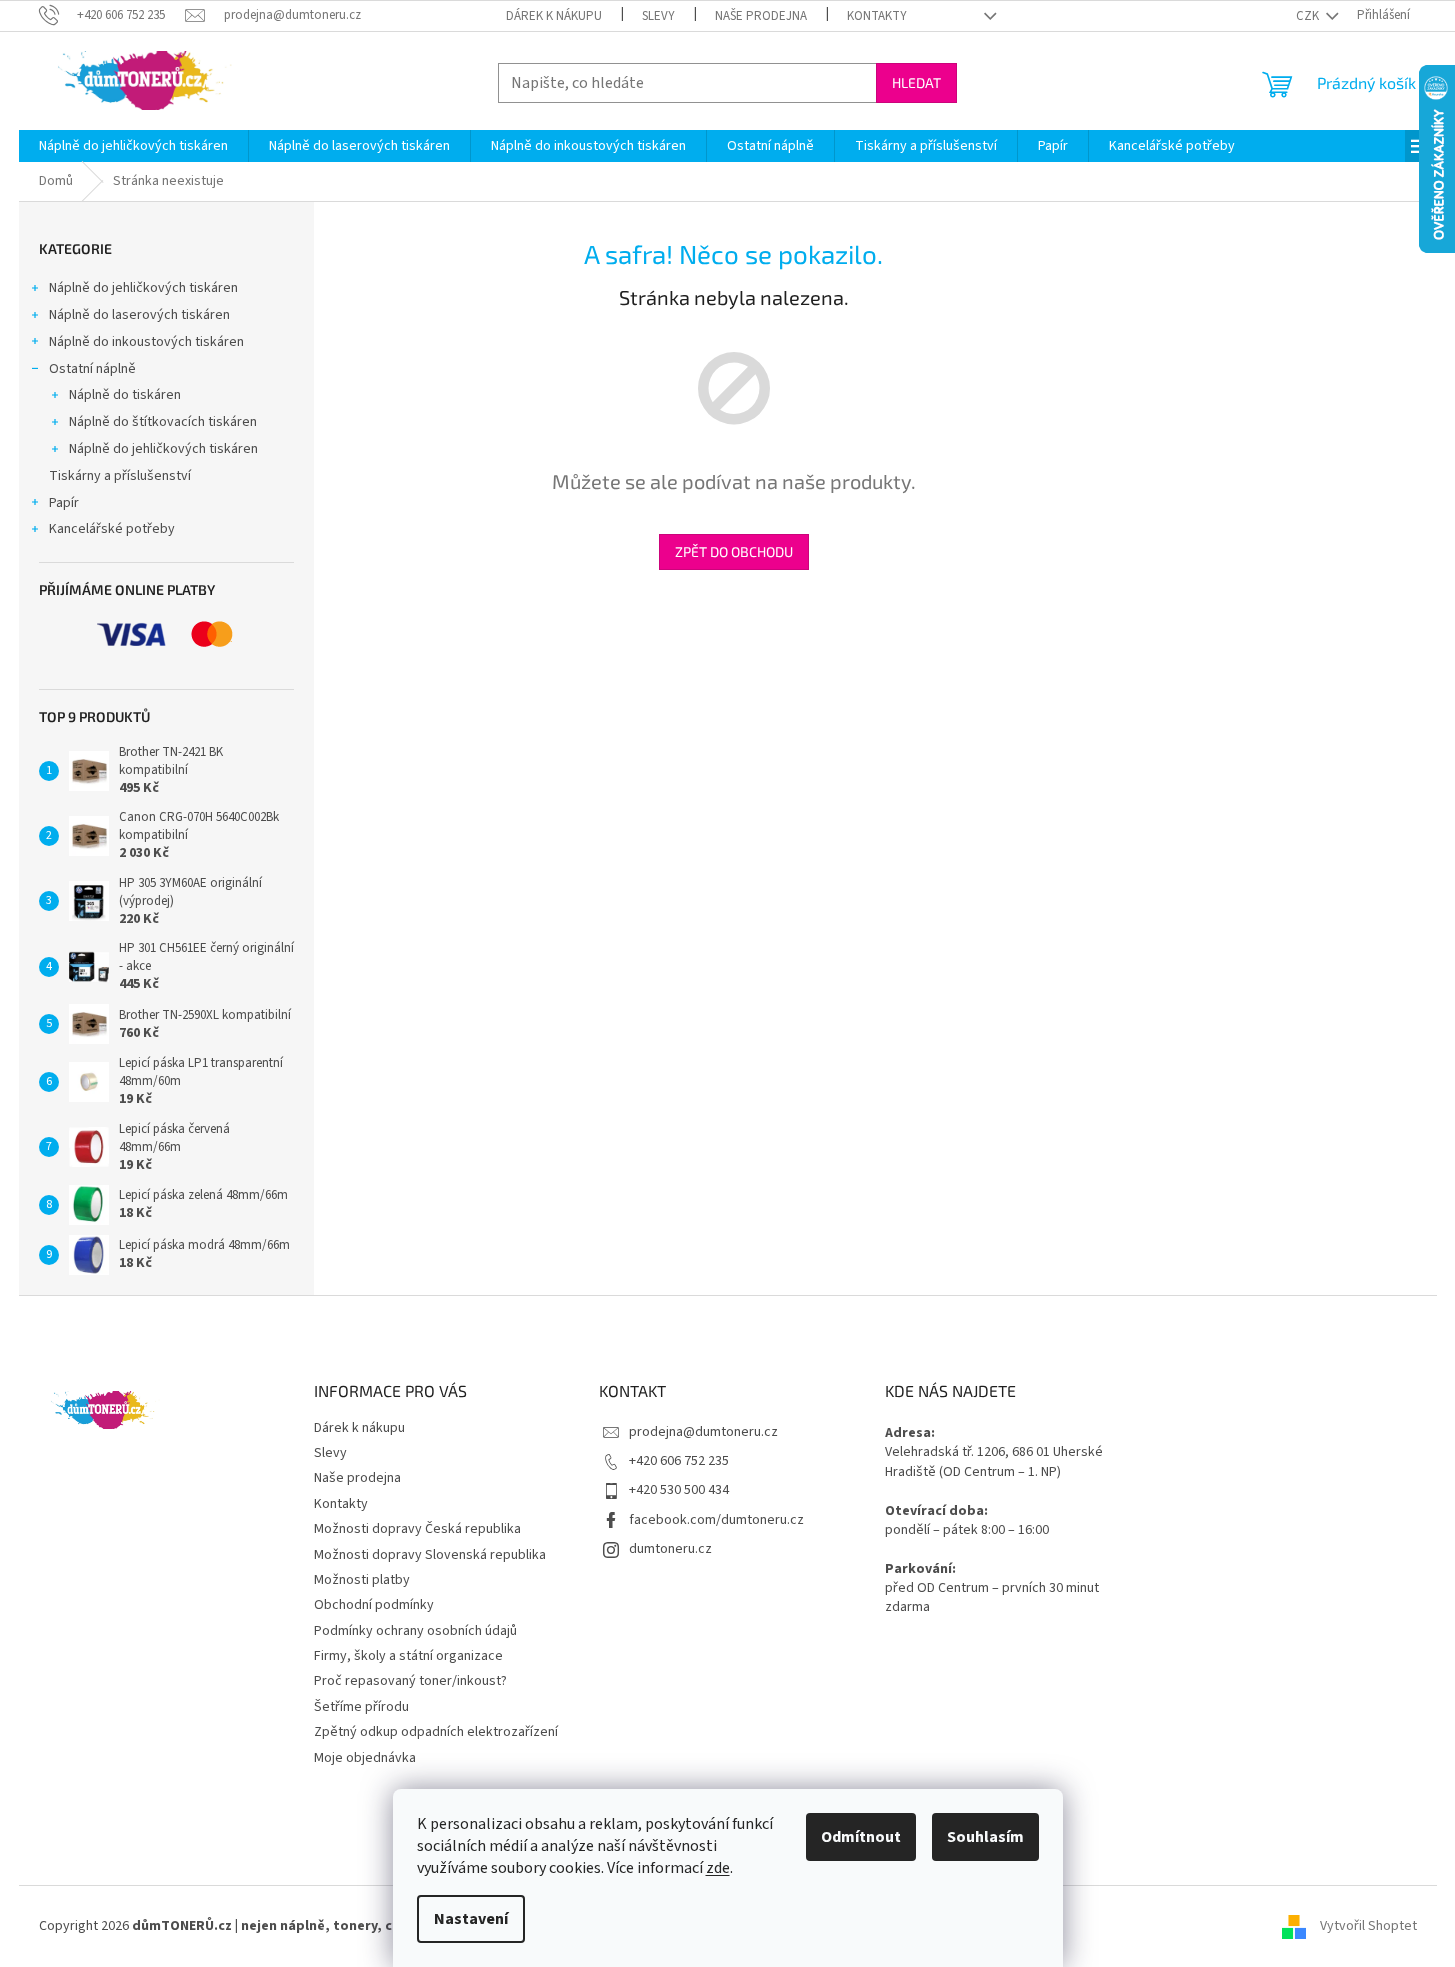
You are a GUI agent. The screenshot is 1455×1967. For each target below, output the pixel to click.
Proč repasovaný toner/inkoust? (410, 1681)
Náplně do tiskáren (125, 395)
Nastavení (471, 1919)
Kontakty (877, 16)
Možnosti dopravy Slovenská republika (430, 1555)
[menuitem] (133, 146)
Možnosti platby (362, 1580)
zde (718, 1868)
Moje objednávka (365, 1758)
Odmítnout (861, 1837)
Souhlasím (985, 1837)
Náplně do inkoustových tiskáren (146, 342)
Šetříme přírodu (361, 1707)
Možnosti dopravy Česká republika (417, 1529)
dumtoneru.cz (670, 1549)
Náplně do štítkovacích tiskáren (163, 422)
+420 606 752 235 (679, 1461)
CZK (1309, 16)
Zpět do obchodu (734, 551)
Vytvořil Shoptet (1368, 1926)
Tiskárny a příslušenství (120, 476)
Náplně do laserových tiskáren (139, 315)
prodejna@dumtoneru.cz (703, 1432)
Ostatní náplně (92, 369)
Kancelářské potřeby (112, 529)
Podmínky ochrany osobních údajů (415, 1631)
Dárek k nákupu (554, 16)
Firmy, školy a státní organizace (408, 1656)
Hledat (916, 82)
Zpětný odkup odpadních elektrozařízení (436, 1732)
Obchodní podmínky (374, 1605)
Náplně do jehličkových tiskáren (143, 288)
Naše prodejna (761, 16)
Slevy (658, 16)
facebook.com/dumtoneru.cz (716, 1520)
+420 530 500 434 (679, 1490)
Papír (64, 503)
